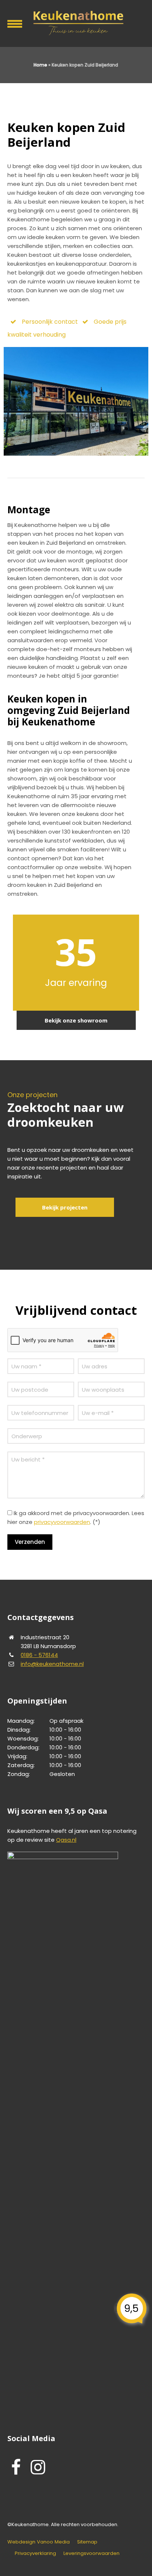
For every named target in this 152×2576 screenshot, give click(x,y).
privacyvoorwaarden (62, 1522)
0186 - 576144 (39, 1655)
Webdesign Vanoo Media (39, 2542)
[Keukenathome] (76, 22)
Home (40, 65)
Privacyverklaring (35, 2553)
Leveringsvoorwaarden (91, 2553)
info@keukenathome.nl (52, 1664)
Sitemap (87, 2542)
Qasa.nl (66, 1840)
